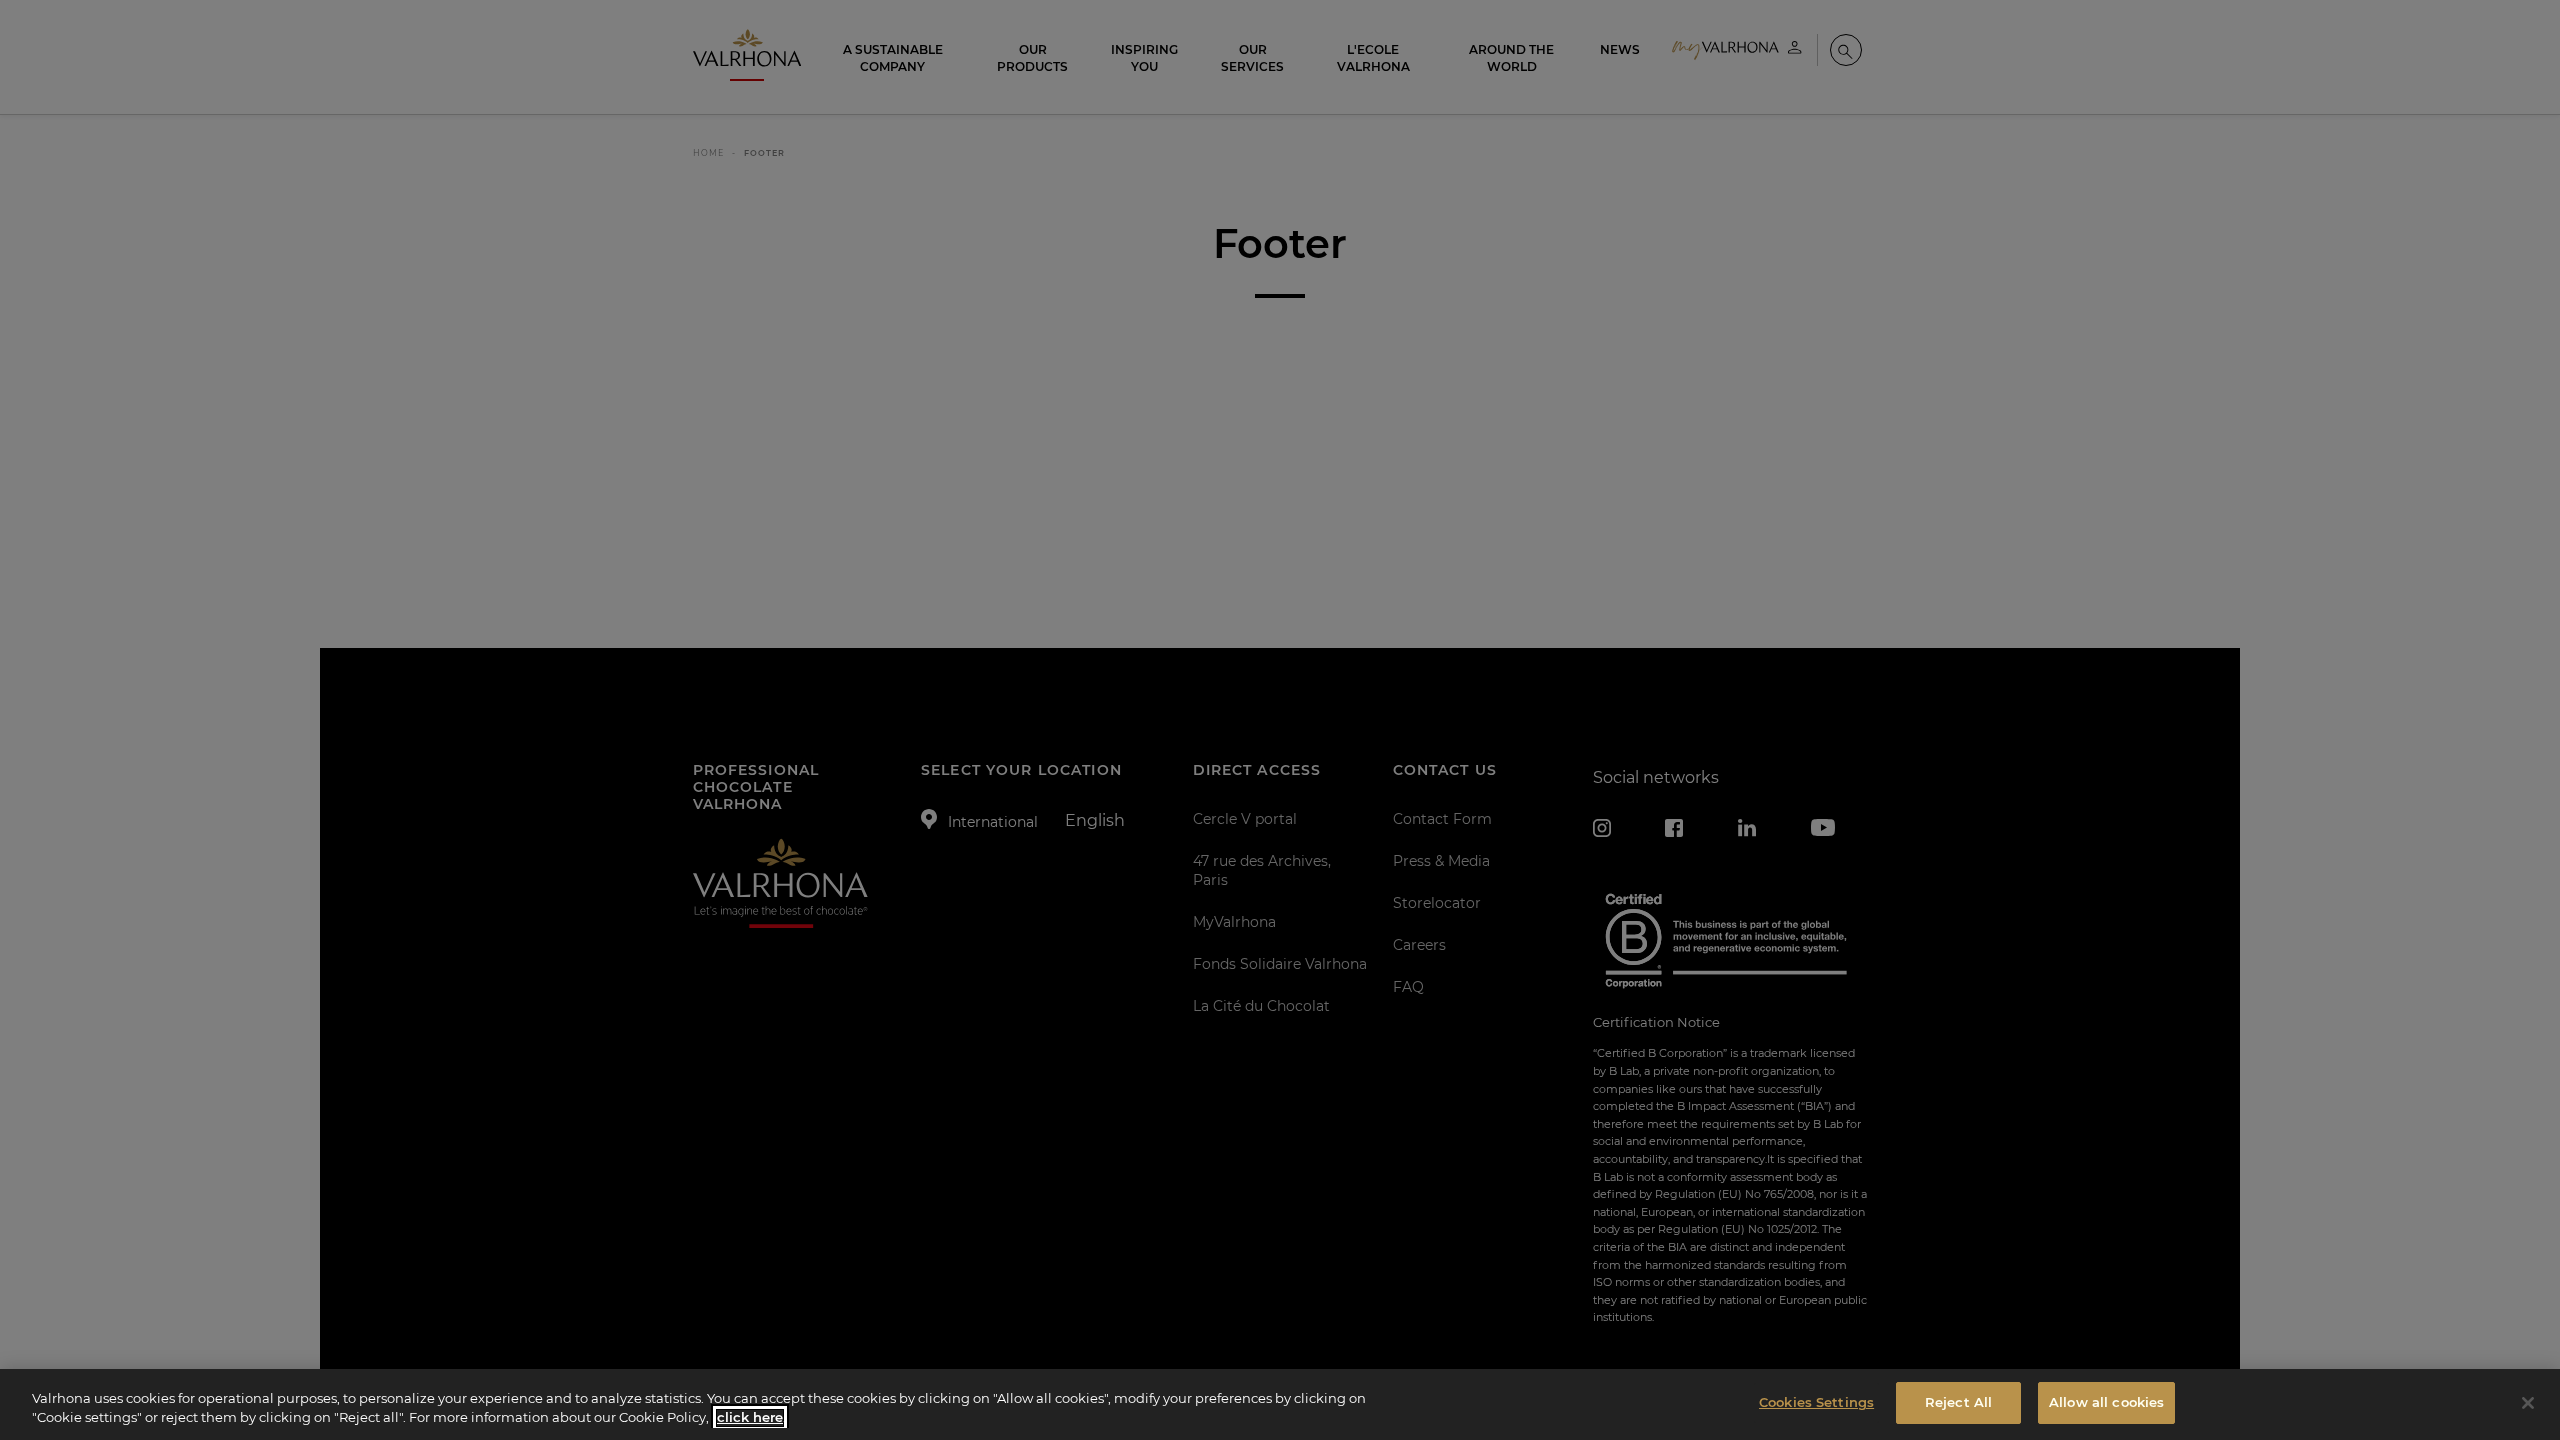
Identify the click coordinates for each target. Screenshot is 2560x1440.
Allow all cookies (2106, 1402)
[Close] (2528, 1403)
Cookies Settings (1816, 1402)
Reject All (1958, 1402)
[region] (1280, 1404)
